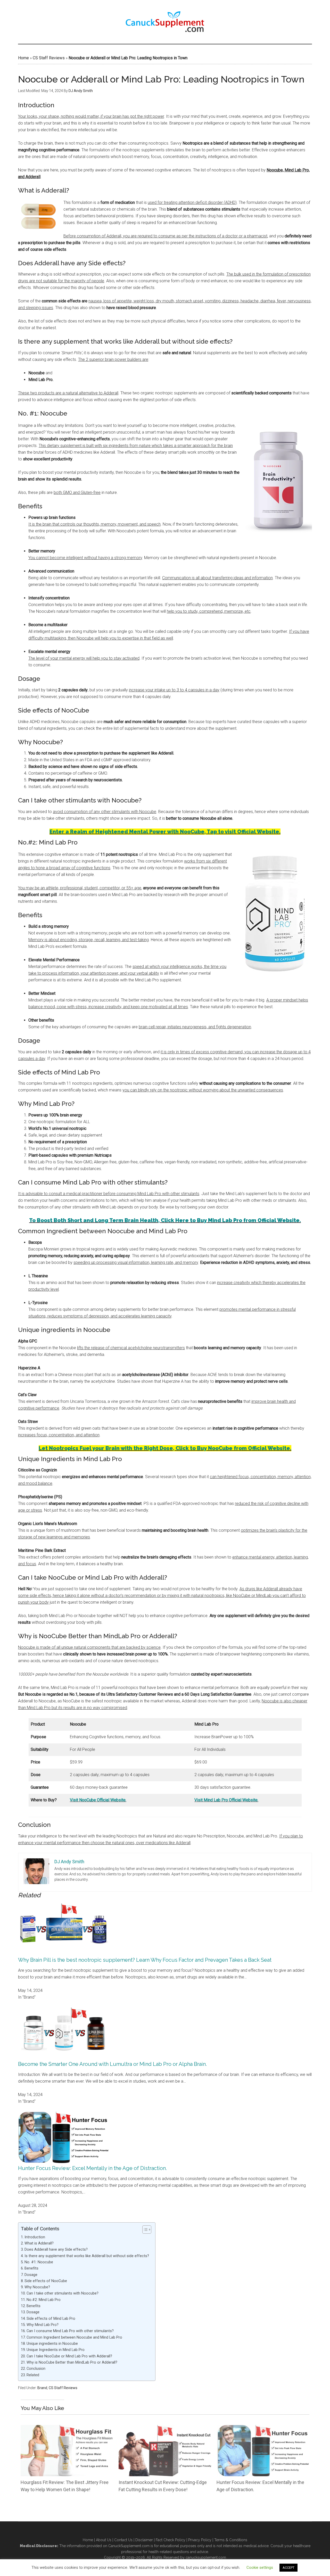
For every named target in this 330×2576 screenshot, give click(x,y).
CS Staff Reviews (49, 58)
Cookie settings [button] (260, 2567)
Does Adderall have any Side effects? (57, 2250)
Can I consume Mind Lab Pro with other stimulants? (71, 2331)
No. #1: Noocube (39, 2262)
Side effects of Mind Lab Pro (51, 2319)
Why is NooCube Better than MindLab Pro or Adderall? (72, 2362)
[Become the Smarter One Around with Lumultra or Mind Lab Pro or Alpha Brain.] (63, 2057)
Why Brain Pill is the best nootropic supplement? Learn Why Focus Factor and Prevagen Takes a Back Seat (145, 1960)
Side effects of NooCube (46, 2281)
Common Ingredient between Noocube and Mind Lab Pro (75, 2337)
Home (23, 58)
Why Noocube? (38, 2287)
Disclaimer (144, 2540)
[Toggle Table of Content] (144, 2230)
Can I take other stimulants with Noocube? (63, 2293)
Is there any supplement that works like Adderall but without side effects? (87, 2256)
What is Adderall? (39, 2243)
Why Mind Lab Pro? (43, 2325)
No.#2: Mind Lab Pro (44, 2300)
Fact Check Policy (171, 2540)
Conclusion (36, 2369)
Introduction (35, 2237)
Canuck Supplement (165, 22)
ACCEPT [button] (288, 2568)
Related (33, 2375)
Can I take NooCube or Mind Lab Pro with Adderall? (70, 2356)
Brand (42, 2388)
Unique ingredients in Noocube (53, 2344)
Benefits (32, 2268)
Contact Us (123, 2540)
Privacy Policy (200, 2540)
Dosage (31, 2275)
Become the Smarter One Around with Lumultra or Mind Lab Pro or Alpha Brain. (112, 2064)
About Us (104, 2540)
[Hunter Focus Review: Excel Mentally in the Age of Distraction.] (63, 2162)
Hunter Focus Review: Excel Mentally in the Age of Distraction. (92, 2168)
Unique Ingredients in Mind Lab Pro (56, 2350)
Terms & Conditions (231, 2540)
